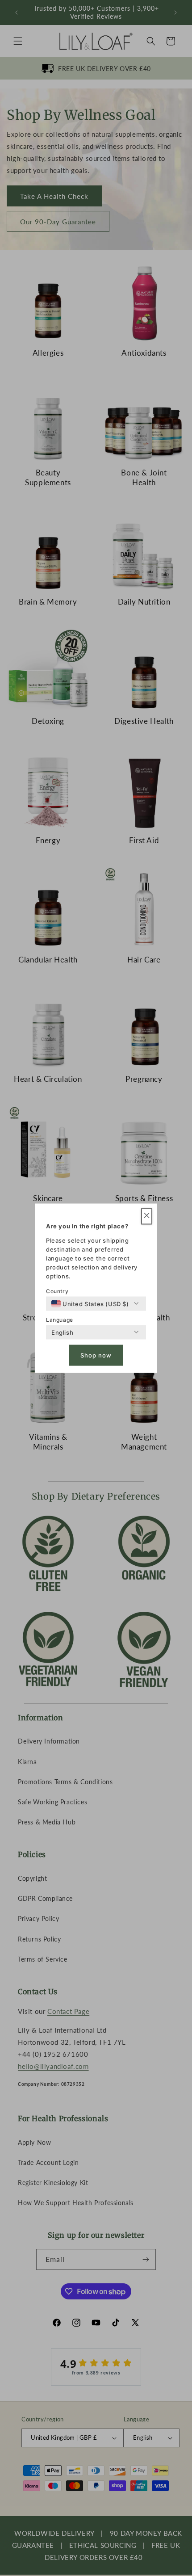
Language (60, 1319)
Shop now (96, 1355)
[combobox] (90, 1303)
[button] (147, 1216)
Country (57, 1291)
